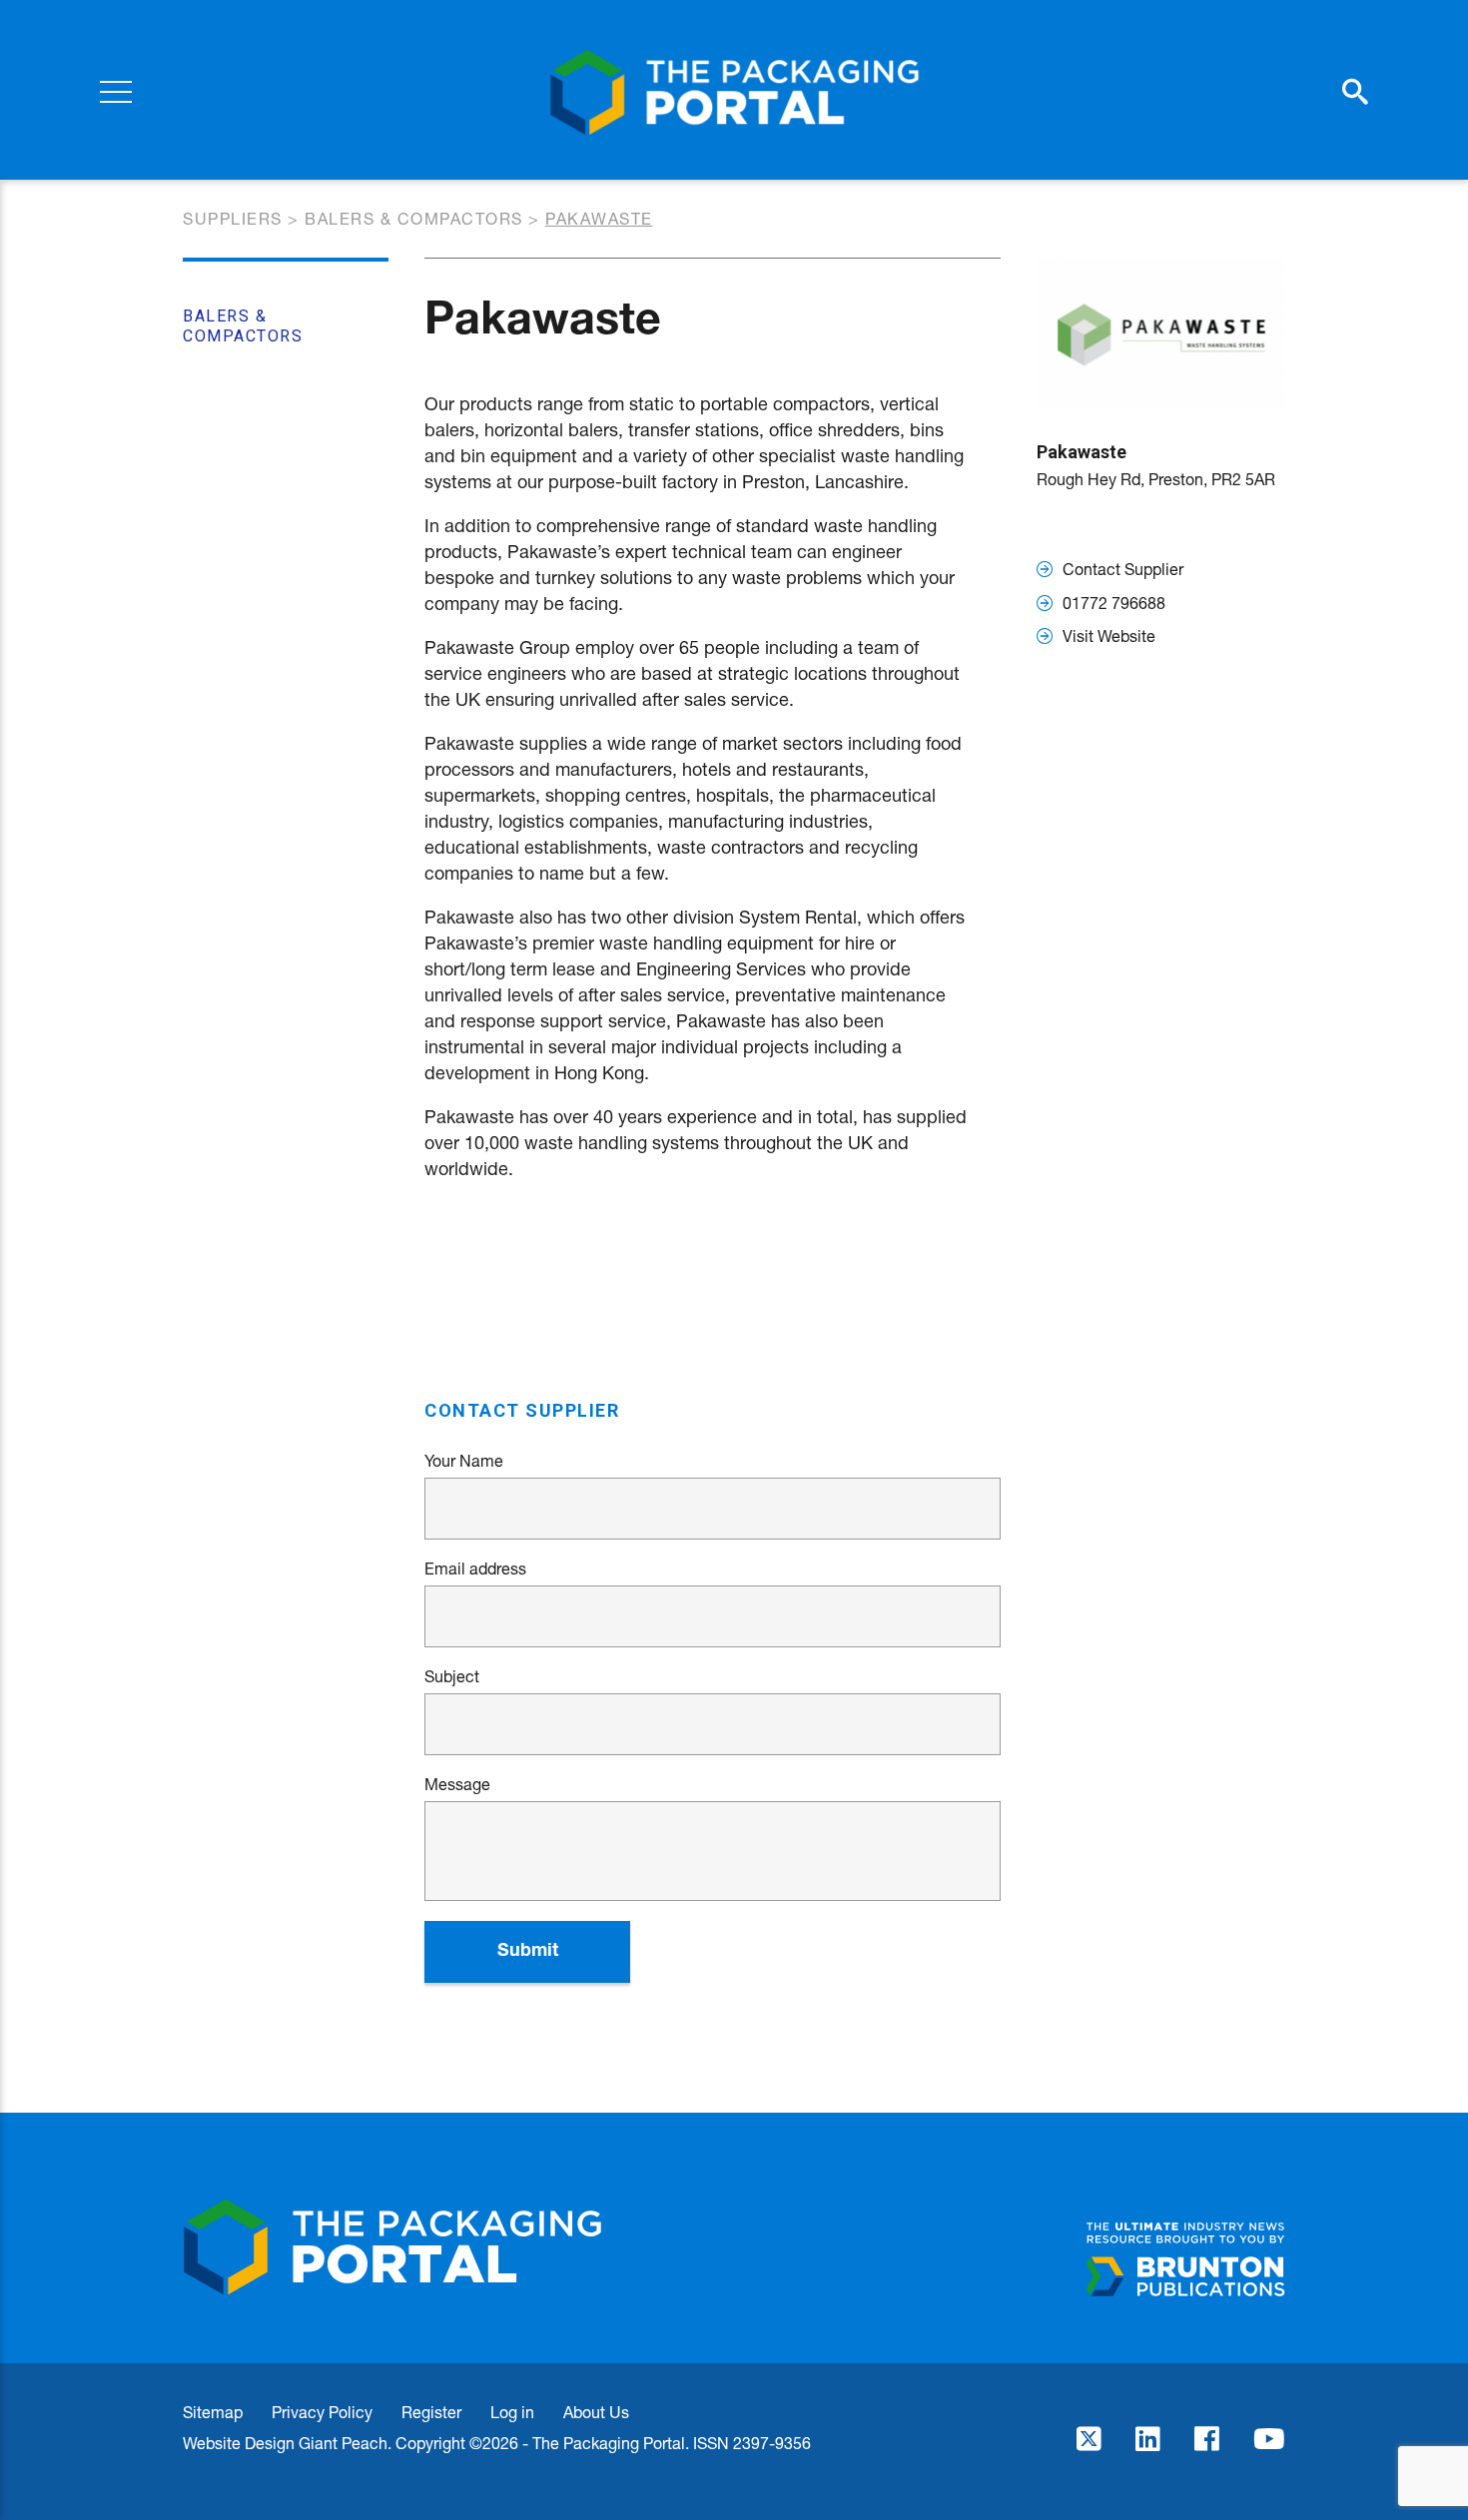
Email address (475, 1569)
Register (431, 2412)
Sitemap (213, 2412)
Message (457, 1784)
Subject (452, 1676)
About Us (596, 2412)
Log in (512, 2412)
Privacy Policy (322, 2412)
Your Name (464, 1461)
